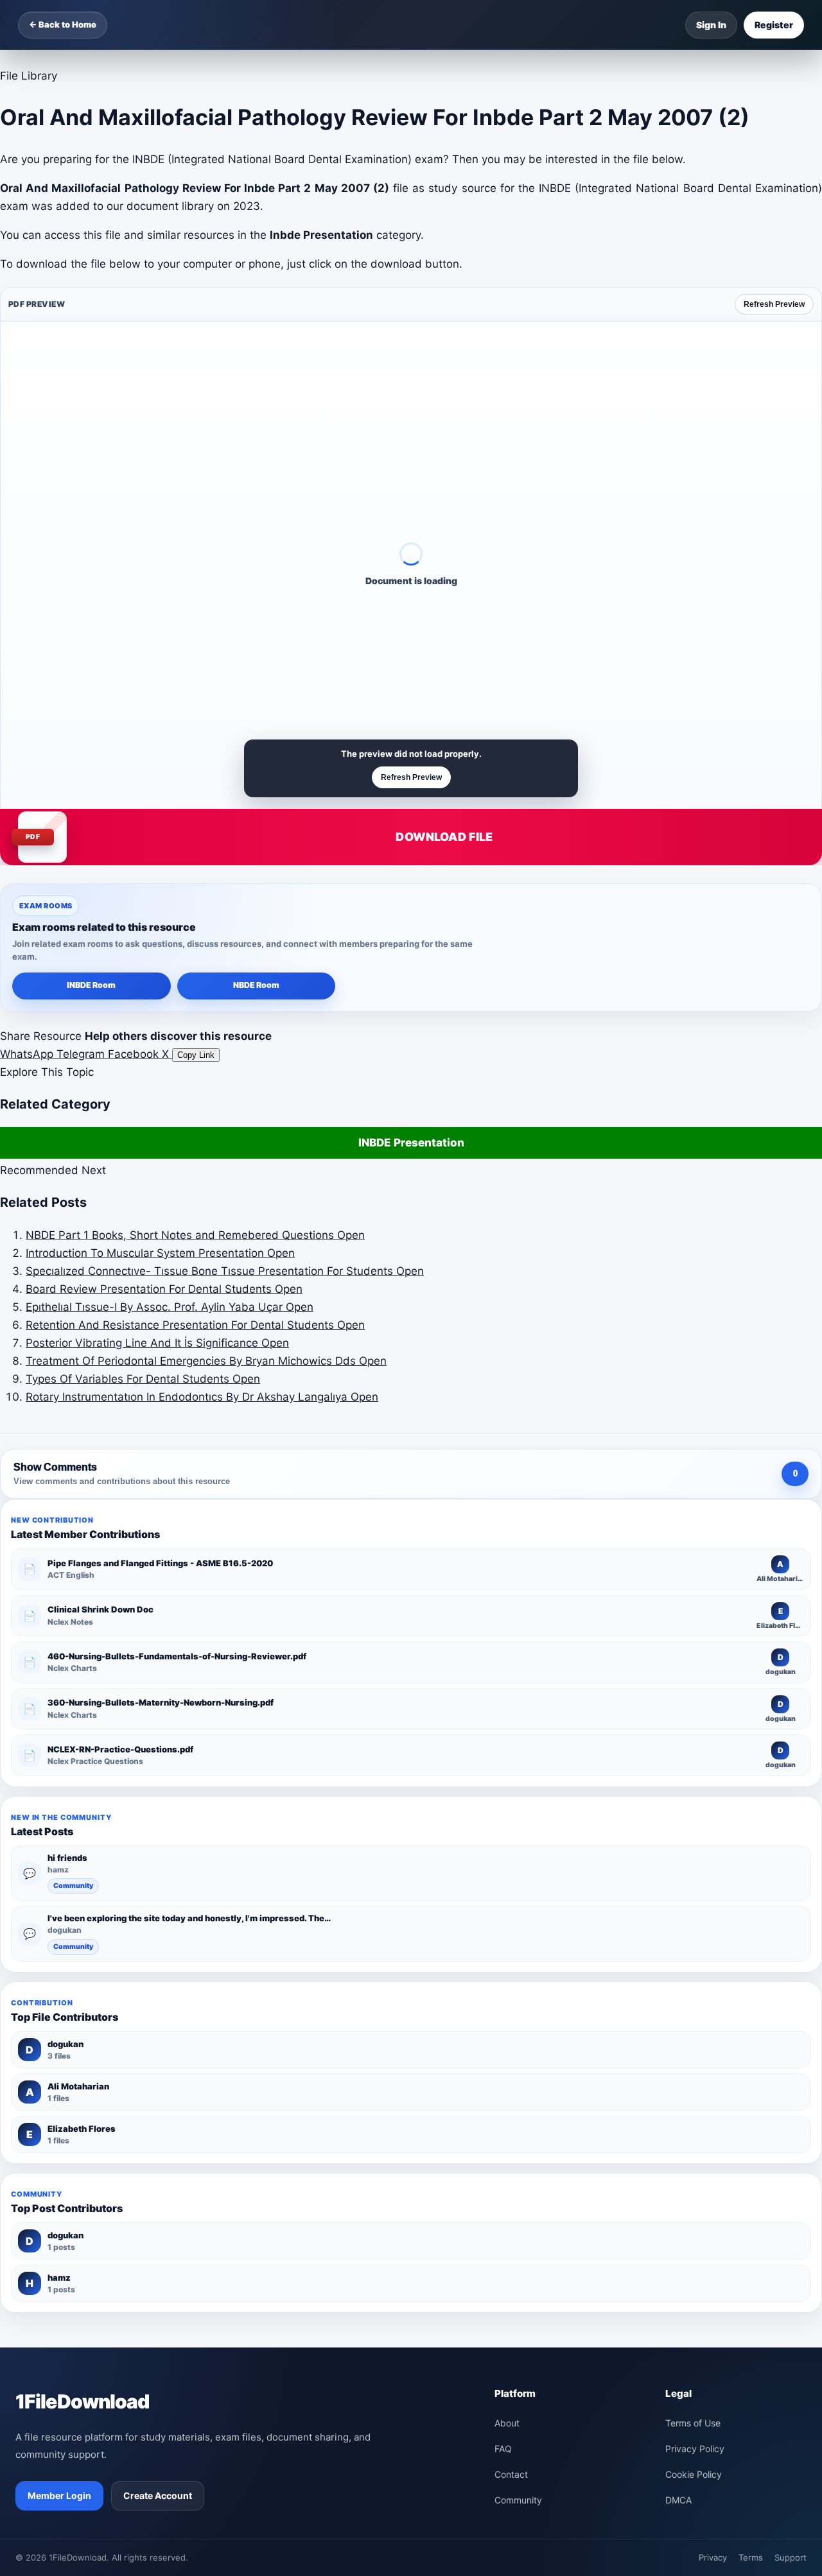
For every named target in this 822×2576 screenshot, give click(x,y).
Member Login (59, 2495)
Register (774, 25)
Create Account (158, 2495)
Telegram (82, 1054)
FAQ (503, 2449)
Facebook (135, 1054)
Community (73, 1886)
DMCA (678, 2500)
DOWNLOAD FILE (444, 837)
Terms (751, 2557)
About (507, 2423)
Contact (511, 2474)
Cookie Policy (694, 2474)
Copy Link (196, 1055)
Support (791, 2557)
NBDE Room (256, 985)
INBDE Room (91, 985)
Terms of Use (693, 2423)
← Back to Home (63, 24)
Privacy (713, 2557)
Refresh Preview (774, 304)
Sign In (711, 25)
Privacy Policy (695, 2449)
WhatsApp (28, 1054)
